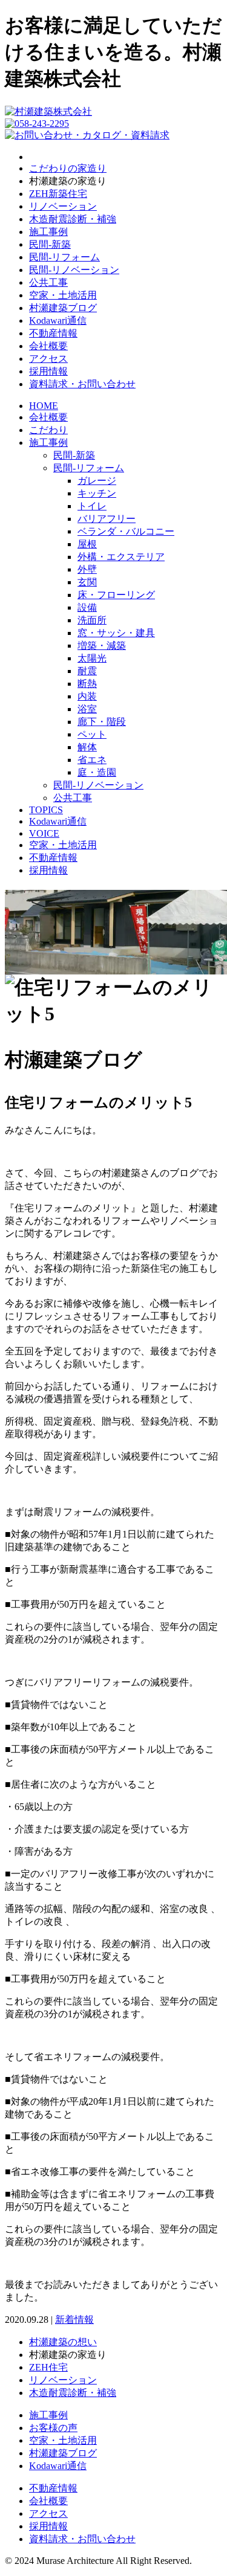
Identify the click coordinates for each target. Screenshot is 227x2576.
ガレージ (97, 481)
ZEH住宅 (48, 2367)
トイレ (92, 506)
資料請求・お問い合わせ (82, 384)
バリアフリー (107, 519)
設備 (87, 607)
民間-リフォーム (64, 257)
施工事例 (48, 232)
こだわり (48, 430)
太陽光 (92, 658)
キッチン (97, 493)
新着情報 (74, 2320)
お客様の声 (53, 2428)
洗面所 (92, 620)
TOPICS (46, 810)
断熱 (87, 684)
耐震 (87, 671)
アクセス (48, 359)
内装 (87, 696)
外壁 (87, 569)
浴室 (87, 709)
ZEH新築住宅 (58, 194)
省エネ (92, 760)
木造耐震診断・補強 (73, 219)
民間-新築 (50, 244)
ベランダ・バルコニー (126, 531)
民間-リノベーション (74, 270)
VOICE (44, 833)
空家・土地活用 (63, 295)
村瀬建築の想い (63, 2342)
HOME (44, 406)
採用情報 (48, 371)
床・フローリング (116, 595)
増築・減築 (102, 646)
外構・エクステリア (121, 557)
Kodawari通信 (58, 320)
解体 (87, 747)
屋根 (87, 544)
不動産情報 (53, 333)
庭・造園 (97, 772)
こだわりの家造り (68, 168)
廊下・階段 (102, 722)
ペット (92, 734)
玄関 (87, 582)
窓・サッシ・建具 (116, 633)
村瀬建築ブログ (63, 308)
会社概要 (48, 346)
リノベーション (63, 206)
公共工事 (48, 282)
